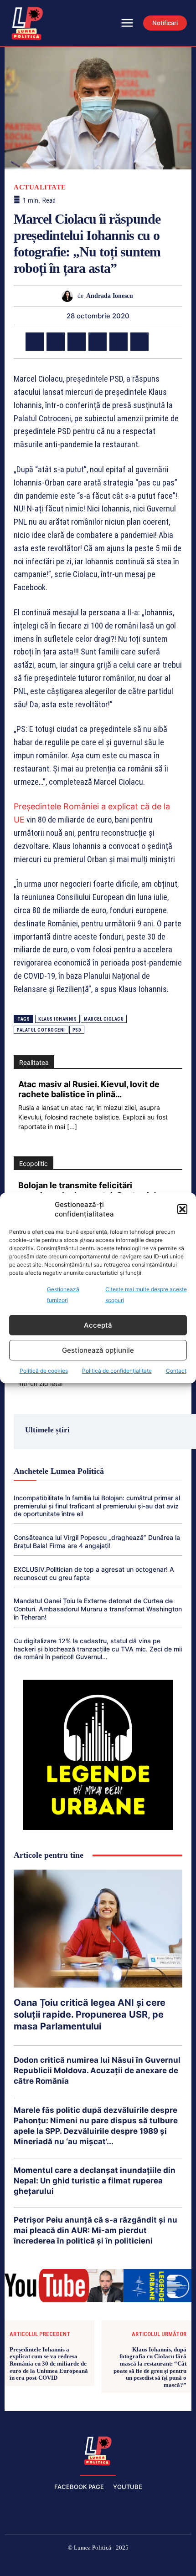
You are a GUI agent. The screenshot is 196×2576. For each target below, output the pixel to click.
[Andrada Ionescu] (70, 296)
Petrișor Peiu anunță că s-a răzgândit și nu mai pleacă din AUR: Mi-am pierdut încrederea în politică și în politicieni (95, 2230)
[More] (161, 342)
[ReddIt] (139, 342)
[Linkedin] (119, 342)
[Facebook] (35, 342)
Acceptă (98, 1325)
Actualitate (40, 187)
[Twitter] (56, 342)
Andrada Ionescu (110, 296)
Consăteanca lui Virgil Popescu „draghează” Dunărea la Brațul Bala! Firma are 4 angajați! (97, 1541)
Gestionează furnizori (63, 1295)
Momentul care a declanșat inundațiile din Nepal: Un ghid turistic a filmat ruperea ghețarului (95, 2181)
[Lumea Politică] (98, 2450)
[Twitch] (98, 2563)
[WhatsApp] (98, 342)
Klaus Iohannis (57, 1019)
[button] (182, 1209)
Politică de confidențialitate (117, 1371)
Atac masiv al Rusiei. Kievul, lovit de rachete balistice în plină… (89, 1089)
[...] (72, 1127)
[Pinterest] (77, 342)
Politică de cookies (44, 1371)
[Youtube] (163, 2563)
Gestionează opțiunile (98, 1350)
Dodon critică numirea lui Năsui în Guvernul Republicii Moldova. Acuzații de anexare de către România (97, 2070)
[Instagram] (55, 2563)
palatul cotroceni (41, 1030)
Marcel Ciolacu (104, 1019)
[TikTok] (77, 2563)
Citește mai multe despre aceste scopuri (146, 1295)
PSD (77, 1030)
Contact (176, 1371)
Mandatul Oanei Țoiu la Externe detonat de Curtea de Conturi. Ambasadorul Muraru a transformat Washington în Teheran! (98, 1609)
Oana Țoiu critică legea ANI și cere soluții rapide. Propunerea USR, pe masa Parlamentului (90, 2014)
